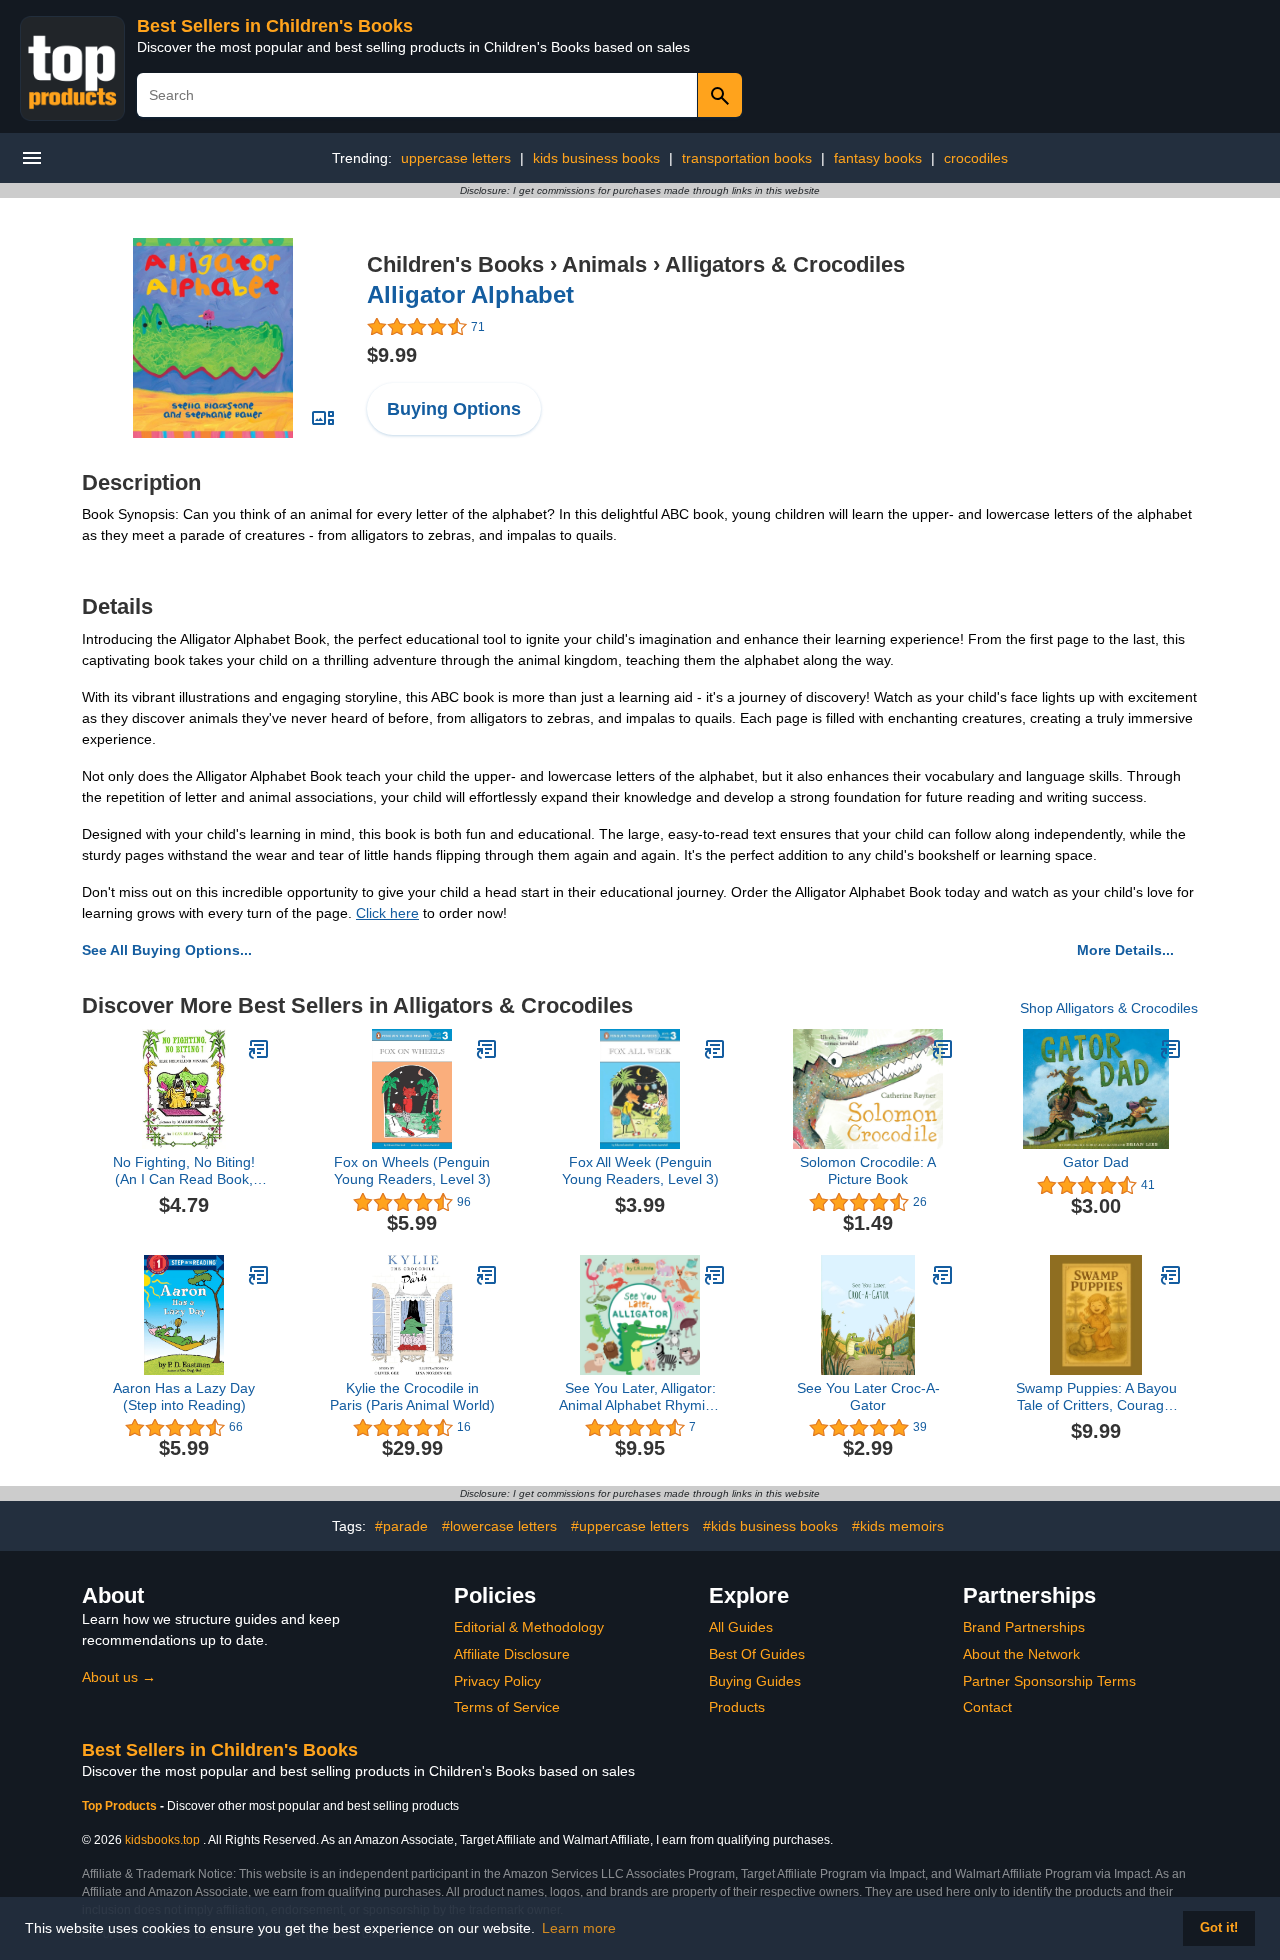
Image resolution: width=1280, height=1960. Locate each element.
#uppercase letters (630, 1526)
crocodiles (976, 158)
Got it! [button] (1219, 1928)
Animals (604, 264)
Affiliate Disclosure (512, 1654)
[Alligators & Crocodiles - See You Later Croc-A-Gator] (943, 1275)
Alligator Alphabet (470, 294)
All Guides (741, 1627)
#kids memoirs (898, 1526)
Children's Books (455, 264)
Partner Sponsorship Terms (1049, 1681)
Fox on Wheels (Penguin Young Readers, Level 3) (412, 1170)
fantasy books (878, 158)
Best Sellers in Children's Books (275, 26)
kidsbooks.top (162, 1840)
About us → (119, 1677)
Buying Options (454, 409)
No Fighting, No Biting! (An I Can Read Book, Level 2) (184, 1171)
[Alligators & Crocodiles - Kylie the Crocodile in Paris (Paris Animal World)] (487, 1275)
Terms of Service (507, 1707)
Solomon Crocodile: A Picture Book (868, 1170)
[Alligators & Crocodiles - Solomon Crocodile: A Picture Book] (943, 1049)
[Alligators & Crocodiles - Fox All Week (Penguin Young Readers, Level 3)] (715, 1049)
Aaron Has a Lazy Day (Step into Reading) (184, 1396)
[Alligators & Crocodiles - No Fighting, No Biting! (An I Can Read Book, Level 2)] (259, 1049)
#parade (401, 1526)
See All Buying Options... (167, 950)
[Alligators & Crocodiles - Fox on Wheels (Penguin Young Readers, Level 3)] (487, 1049)
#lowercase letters (499, 1526)
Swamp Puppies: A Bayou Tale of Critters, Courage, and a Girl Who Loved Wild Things (1096, 1397)
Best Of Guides (757, 1654)
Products (737, 1707)
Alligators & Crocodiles (785, 264)
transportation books (747, 158)
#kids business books (770, 1526)
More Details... (1125, 950)
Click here (387, 913)
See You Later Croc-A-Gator (868, 1396)
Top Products (121, 1806)
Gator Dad (1096, 1162)
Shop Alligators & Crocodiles (1109, 1008)
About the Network (1021, 1654)
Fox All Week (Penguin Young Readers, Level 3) (640, 1170)
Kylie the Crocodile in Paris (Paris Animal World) (412, 1396)
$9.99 (392, 355)
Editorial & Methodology (529, 1627)
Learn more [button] (579, 1928)
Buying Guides (755, 1681)
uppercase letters (456, 158)
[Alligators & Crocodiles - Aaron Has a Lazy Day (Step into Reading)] (259, 1275)
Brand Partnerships (1024, 1627)
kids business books (596, 158)
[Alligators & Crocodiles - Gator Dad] (1171, 1049)
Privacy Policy (497, 1681)
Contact (987, 1707)
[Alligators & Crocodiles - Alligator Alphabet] (213, 337)
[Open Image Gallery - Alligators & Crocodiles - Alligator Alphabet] (323, 418)
